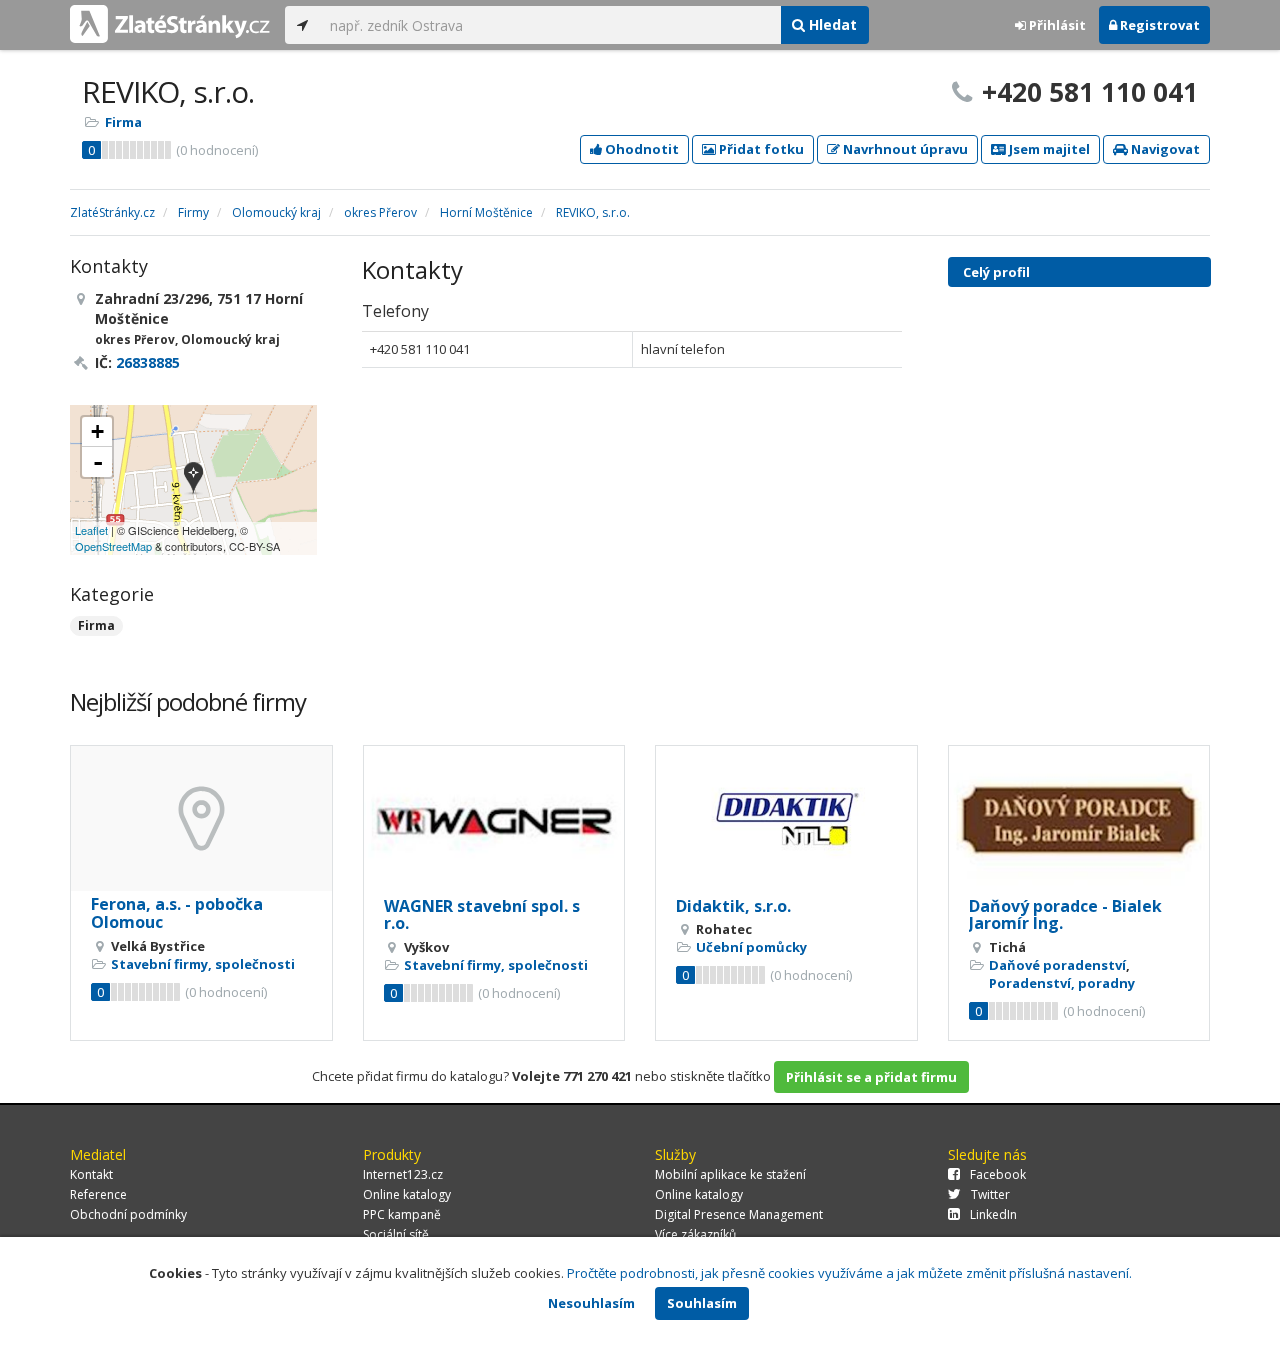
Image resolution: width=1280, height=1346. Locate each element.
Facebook (998, 1174)
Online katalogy (407, 1194)
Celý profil (996, 272)
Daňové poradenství (1057, 965)
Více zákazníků (695, 1234)
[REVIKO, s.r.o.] (193, 479)
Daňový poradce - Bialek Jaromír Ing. (1065, 915)
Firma (123, 122)
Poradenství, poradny (1062, 983)
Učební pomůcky (751, 947)
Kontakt (91, 1174)
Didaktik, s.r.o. (733, 906)
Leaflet (91, 530)
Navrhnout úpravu (904, 149)
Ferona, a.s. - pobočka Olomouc (177, 913)
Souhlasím (702, 1303)
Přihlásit (1056, 25)
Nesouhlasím (591, 1303)
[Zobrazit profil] (201, 818)
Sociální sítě (396, 1234)
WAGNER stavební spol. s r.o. (482, 915)
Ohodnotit (640, 149)
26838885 (148, 362)
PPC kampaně (402, 1214)
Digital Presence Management (739, 1214)
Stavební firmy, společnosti (203, 964)
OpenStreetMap (113, 546)
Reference (98, 1194)
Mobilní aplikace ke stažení (730, 1174)
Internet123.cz (403, 1174)
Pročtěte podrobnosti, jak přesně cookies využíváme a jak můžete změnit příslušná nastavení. (849, 1273)
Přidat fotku (760, 149)
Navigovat (1164, 149)
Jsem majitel (1048, 149)
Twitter (990, 1194)
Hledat (831, 24)
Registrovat (1158, 25)
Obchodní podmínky (128, 1214)
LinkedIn (993, 1214)
